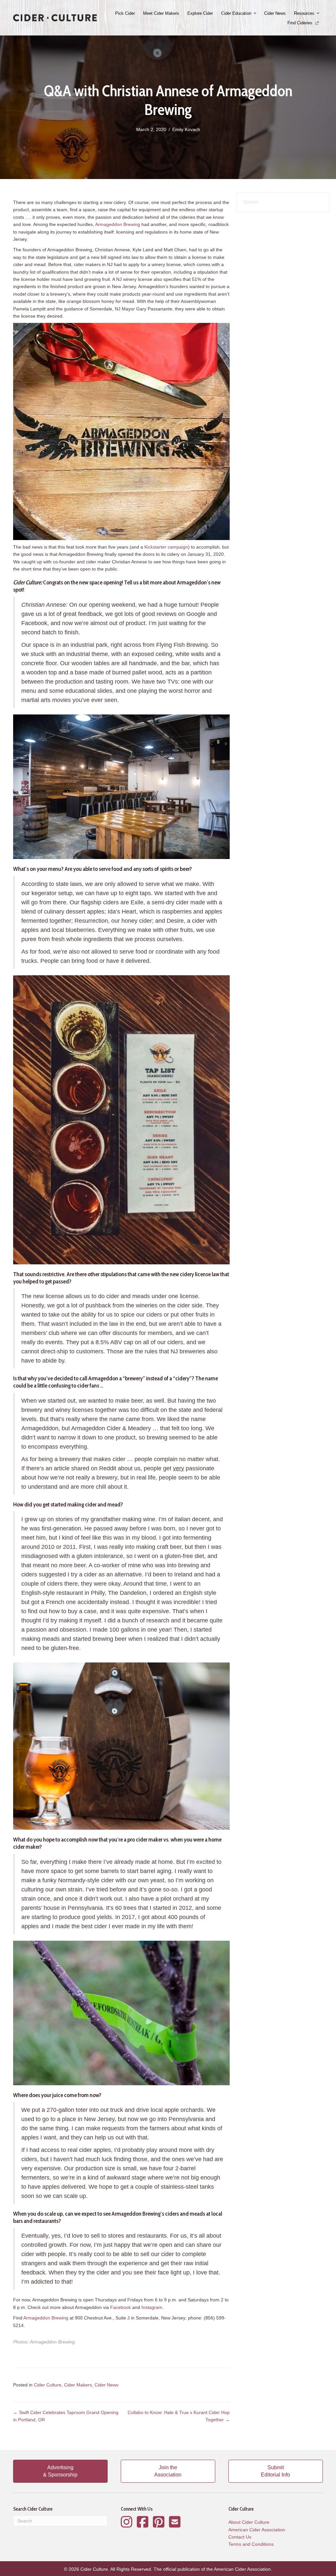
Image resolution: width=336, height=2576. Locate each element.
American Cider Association (257, 2530)
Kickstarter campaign (166, 547)
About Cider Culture (249, 2522)
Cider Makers (78, 2385)
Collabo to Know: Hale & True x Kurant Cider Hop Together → (179, 2416)
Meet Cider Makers (161, 13)
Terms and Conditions (251, 2544)
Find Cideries (301, 23)
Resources (304, 13)
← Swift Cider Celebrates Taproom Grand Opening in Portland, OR (66, 2416)
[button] (256, 13)
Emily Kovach (186, 129)
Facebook (121, 2307)
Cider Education (236, 13)
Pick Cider (125, 13)
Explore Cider (200, 13)
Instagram (152, 2307)
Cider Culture (48, 2385)
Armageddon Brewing (118, 224)
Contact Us (240, 2537)
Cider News (275, 13)
